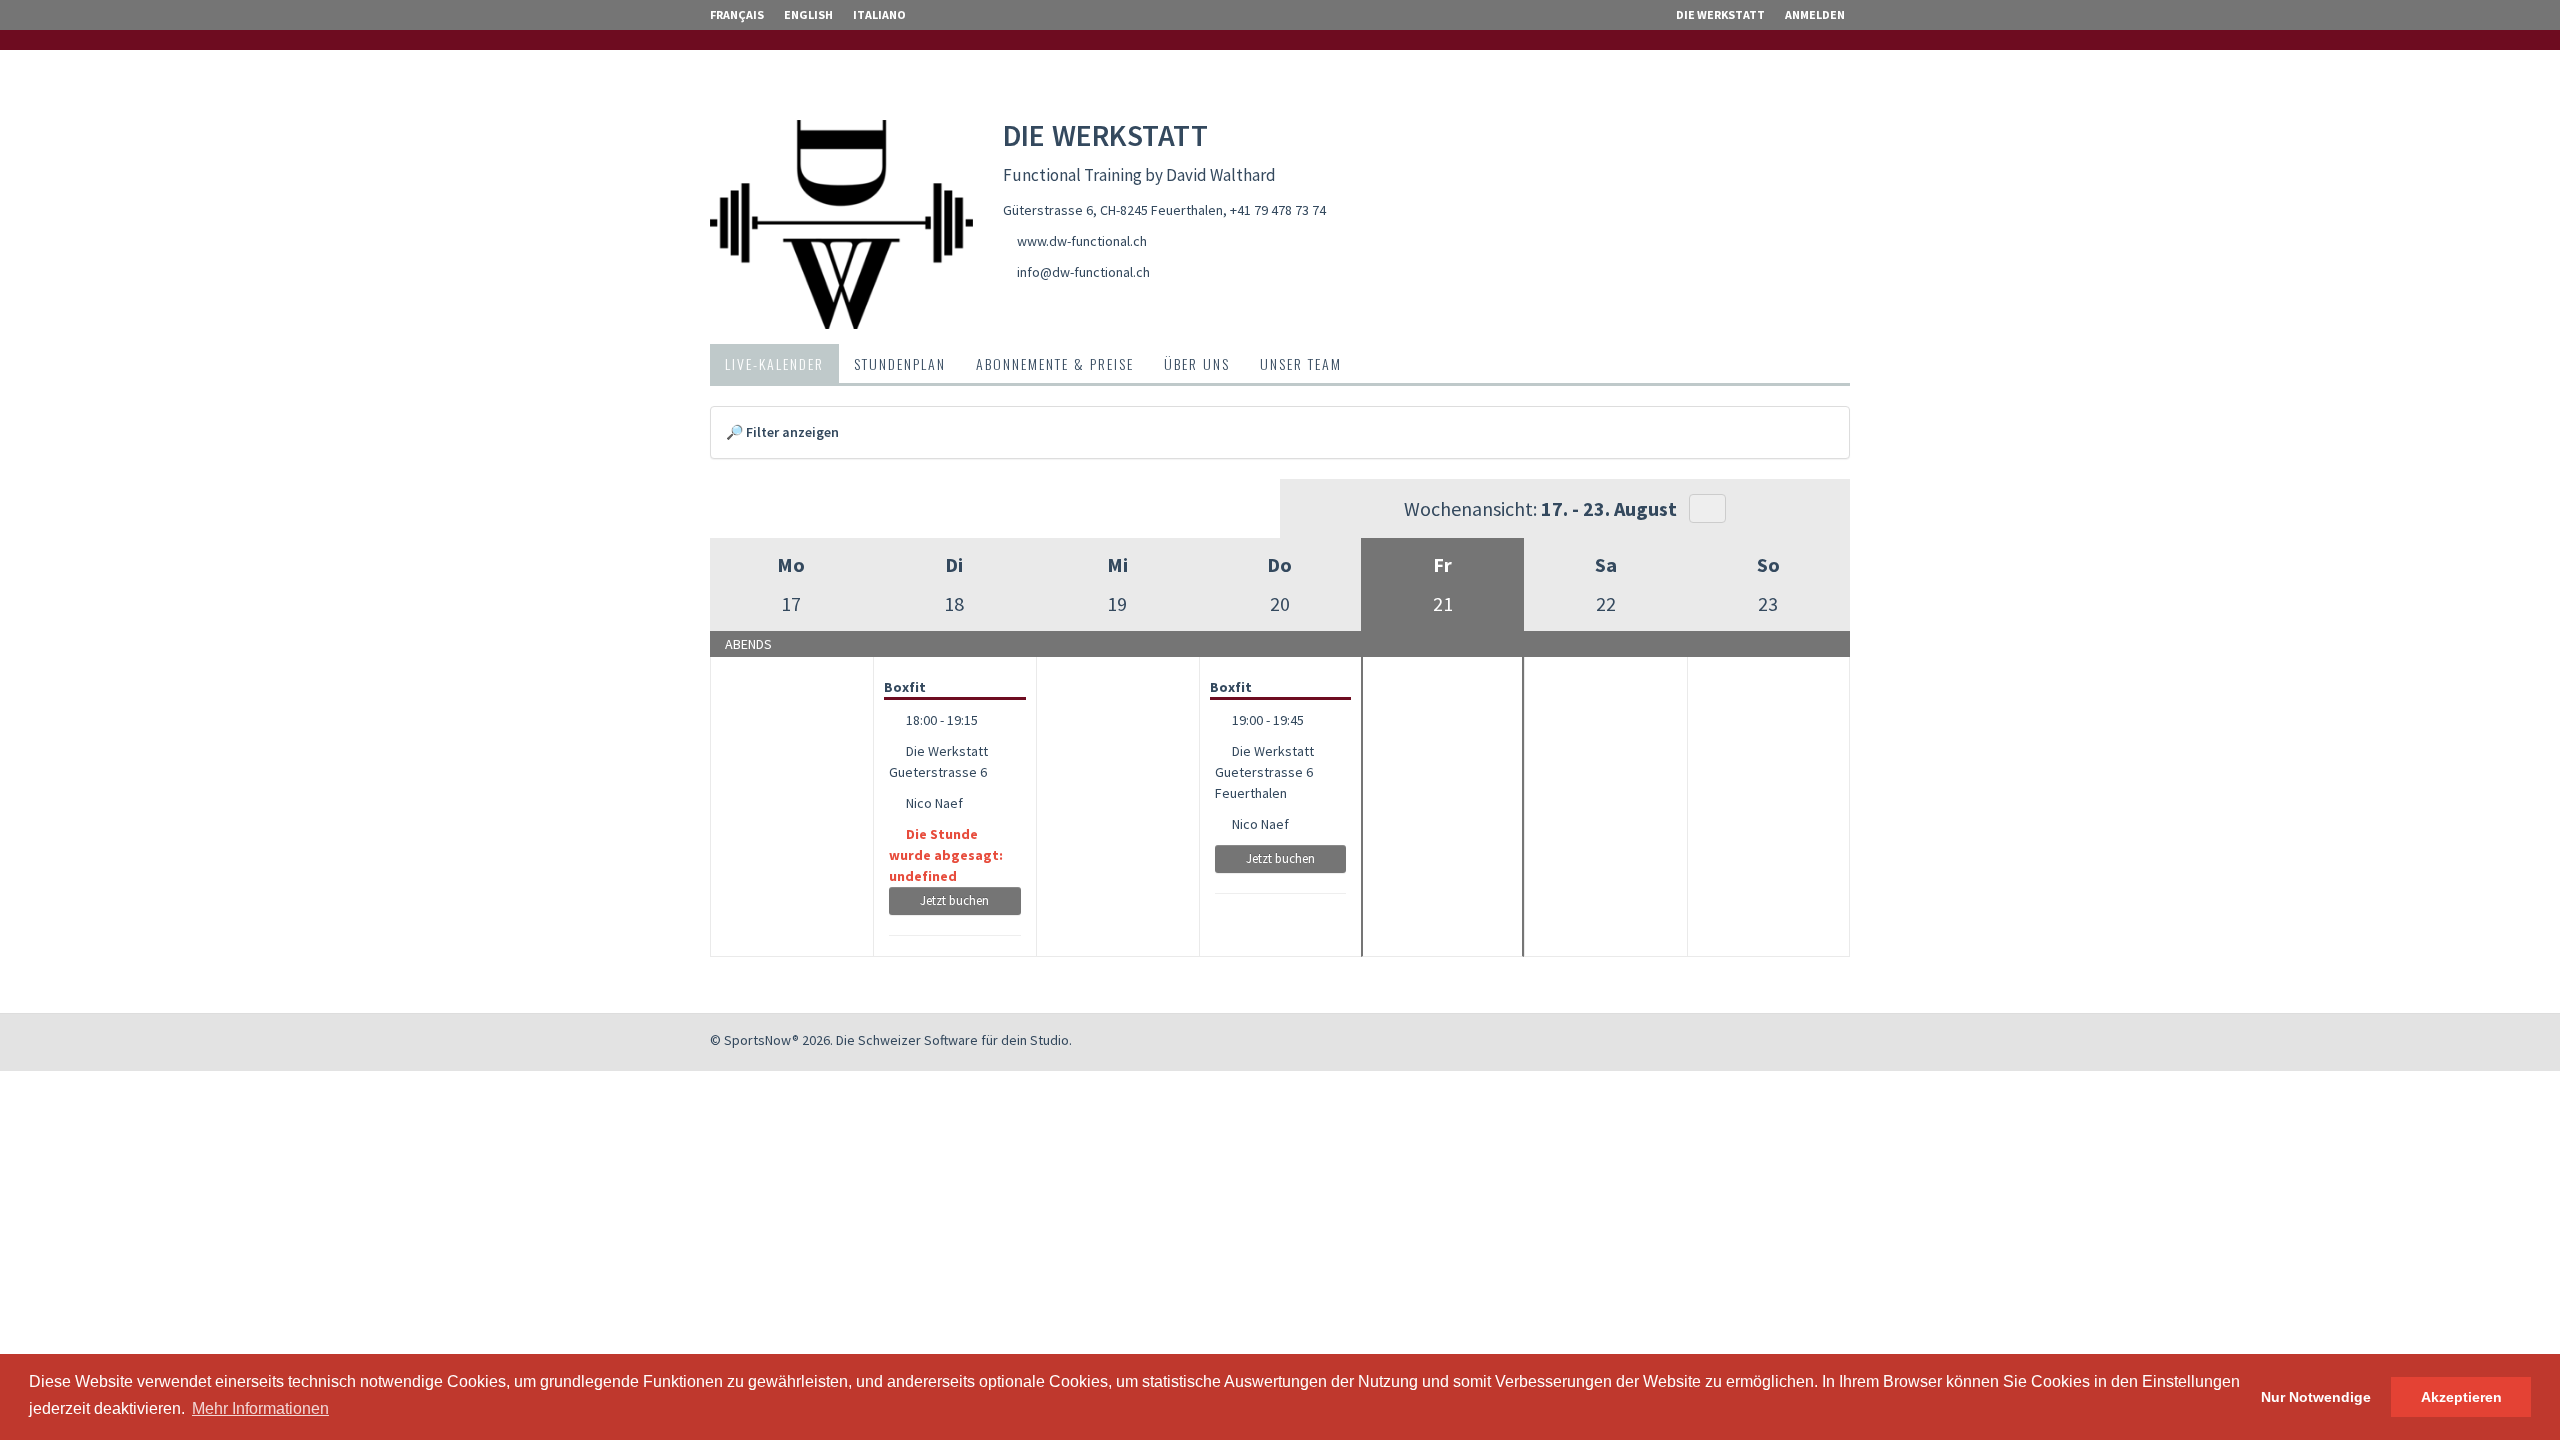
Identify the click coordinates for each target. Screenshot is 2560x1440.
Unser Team (1301, 363)
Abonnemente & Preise (1055, 363)
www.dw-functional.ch (1082, 241)
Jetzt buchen (954, 900)
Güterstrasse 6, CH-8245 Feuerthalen (1113, 210)
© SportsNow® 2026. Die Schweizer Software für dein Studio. (891, 1040)
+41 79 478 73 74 (1278, 210)
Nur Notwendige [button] (2316, 1397)
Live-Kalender (774, 363)
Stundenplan (900, 363)
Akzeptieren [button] (2461, 1397)
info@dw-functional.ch (1083, 272)
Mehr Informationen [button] (260, 1408)
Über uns (1197, 363)
